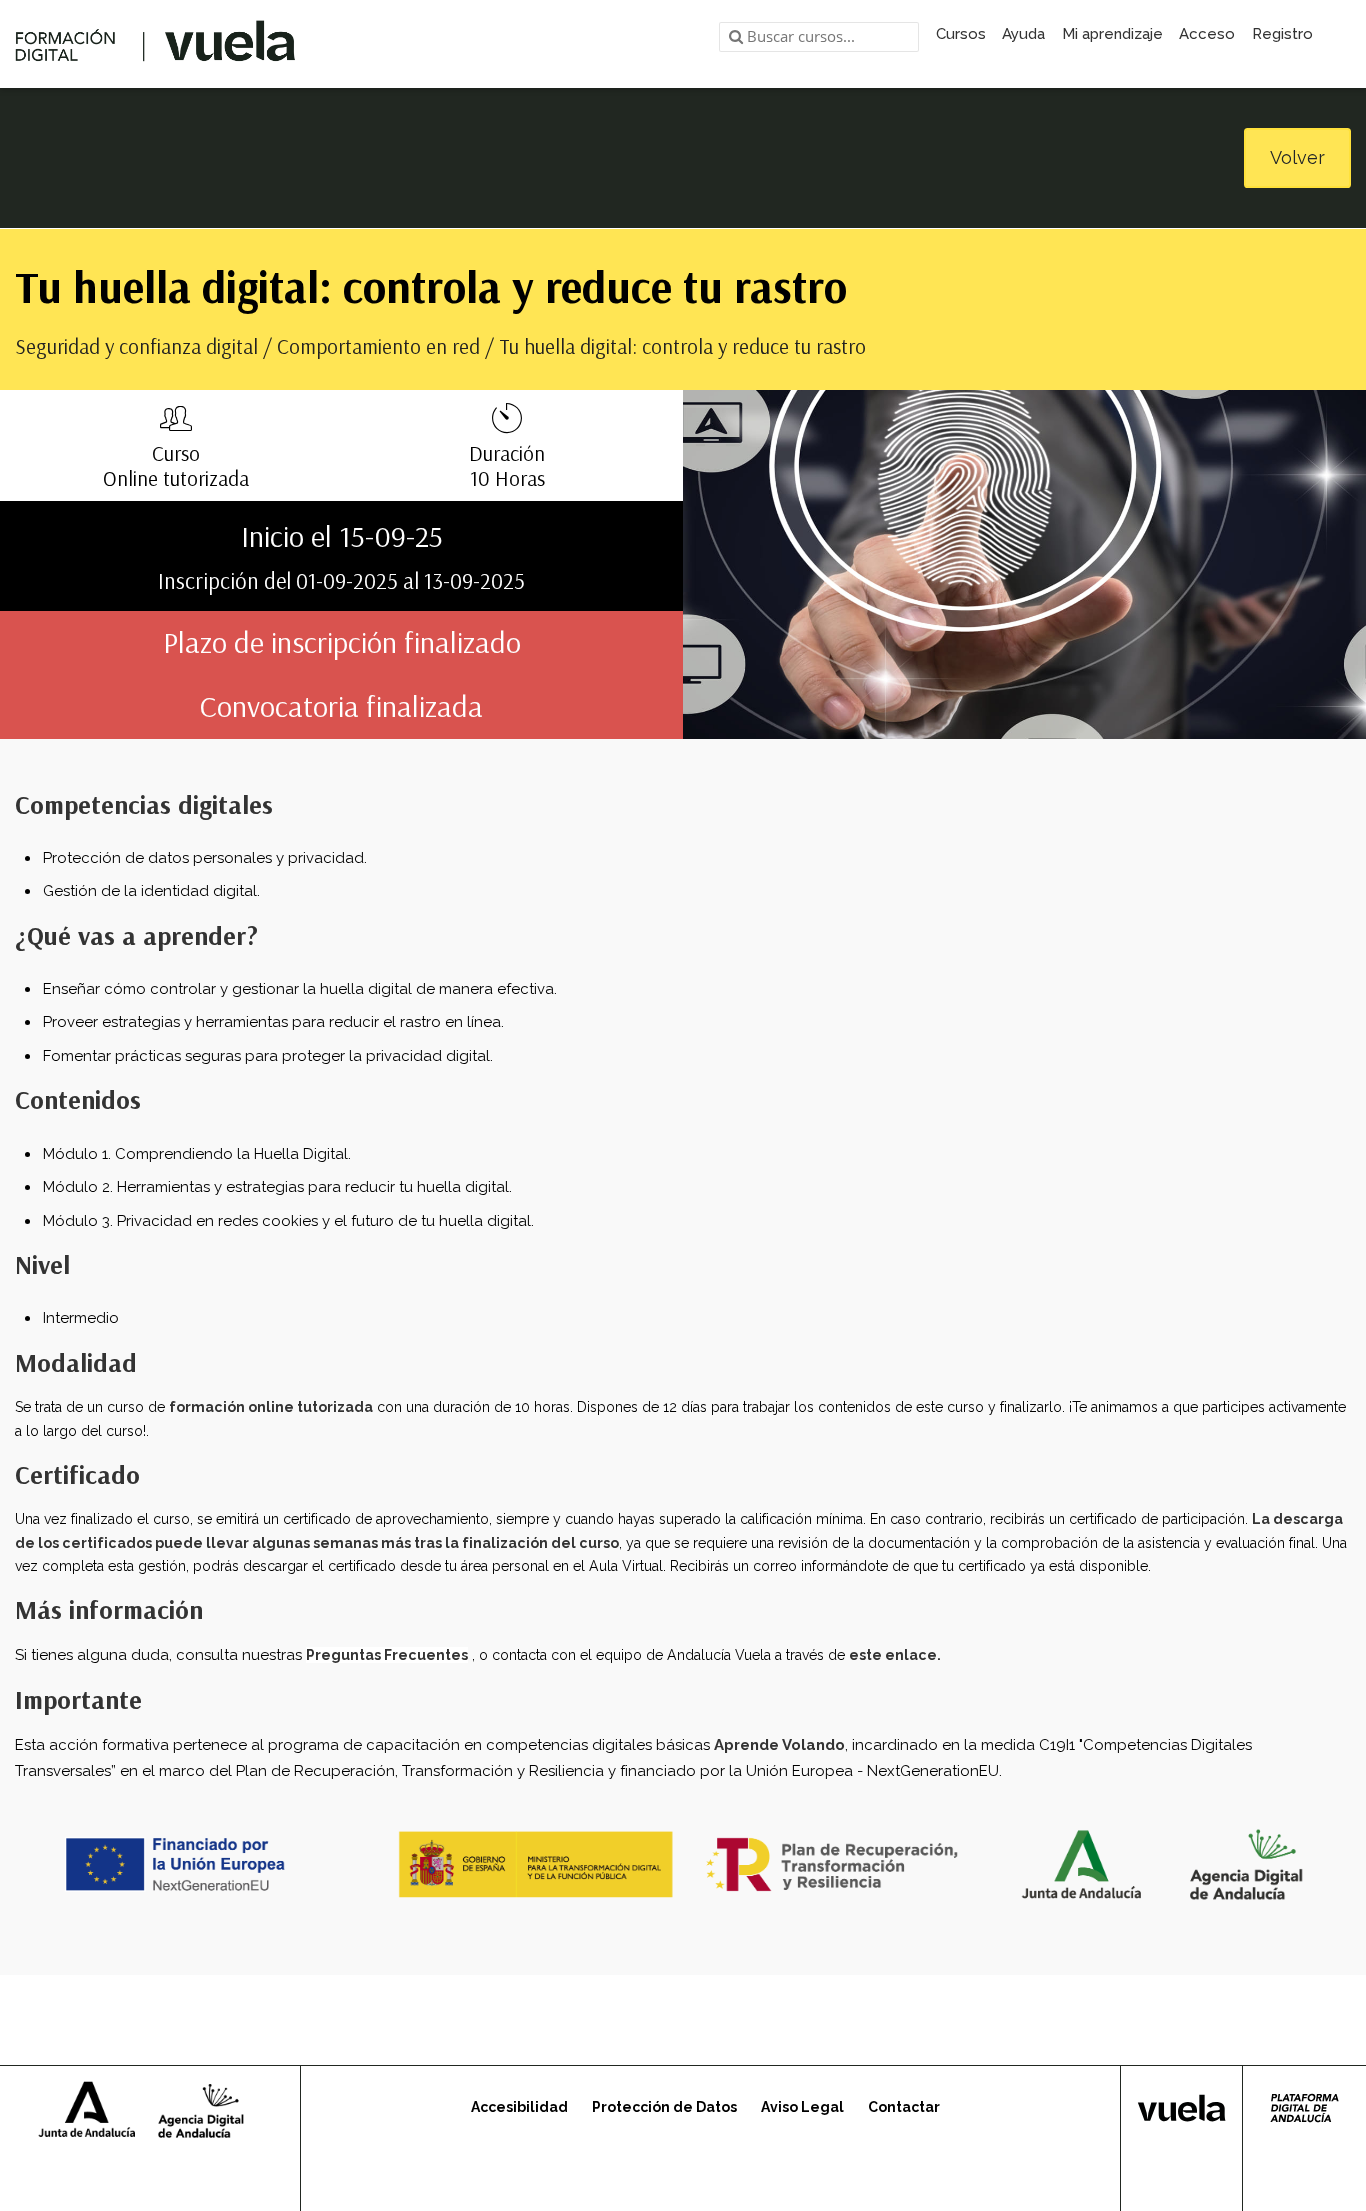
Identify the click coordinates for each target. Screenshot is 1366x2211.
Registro (1282, 34)
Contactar (904, 2107)
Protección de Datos (664, 2107)
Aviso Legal (802, 2107)
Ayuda (1023, 34)
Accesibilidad (519, 2107)
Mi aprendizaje (1112, 34)
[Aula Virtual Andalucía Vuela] (155, 44)
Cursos (961, 34)
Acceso (1207, 34)
